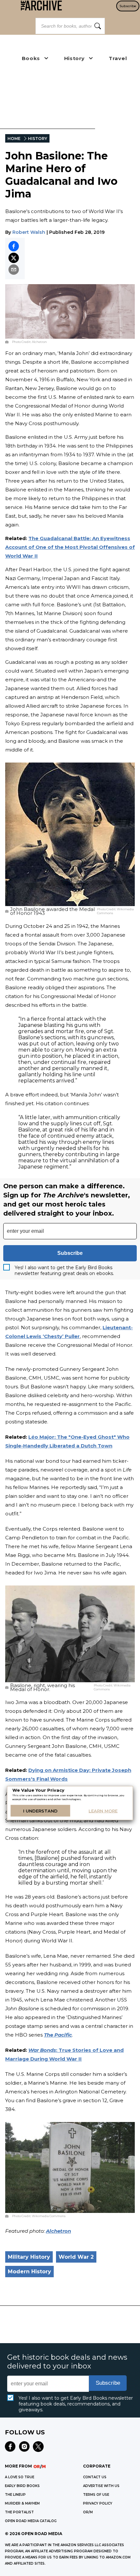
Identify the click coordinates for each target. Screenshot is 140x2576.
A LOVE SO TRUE (20, 2477)
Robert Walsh (29, 232)
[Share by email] (14, 270)
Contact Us (95, 2477)
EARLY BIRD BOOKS (22, 2486)
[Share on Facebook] (14, 246)
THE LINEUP (15, 2495)
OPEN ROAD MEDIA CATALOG (31, 2521)
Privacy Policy (98, 2503)
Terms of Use (96, 2495)
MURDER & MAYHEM (22, 2503)
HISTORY (38, 139)
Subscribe (128, 6)
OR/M (88, 2512)
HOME (14, 139)
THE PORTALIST (19, 2512)
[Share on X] (14, 258)
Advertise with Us (101, 2486)
